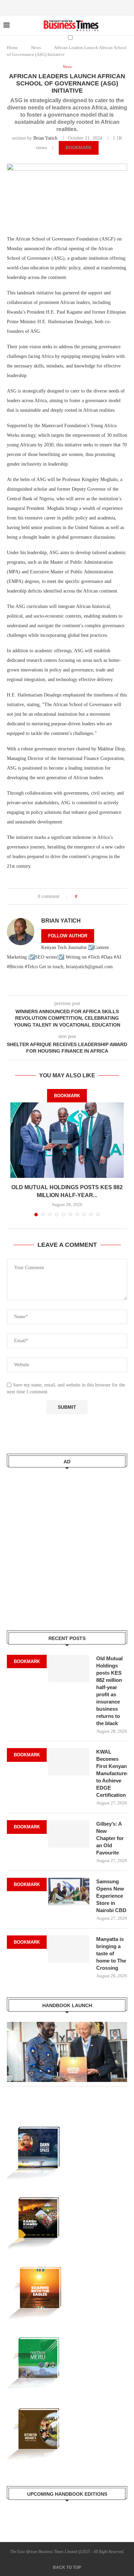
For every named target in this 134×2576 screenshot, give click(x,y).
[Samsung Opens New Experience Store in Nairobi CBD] (69, 1892)
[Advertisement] (67, 1545)
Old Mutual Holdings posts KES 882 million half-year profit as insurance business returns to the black (109, 1691)
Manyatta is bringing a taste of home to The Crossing (111, 1953)
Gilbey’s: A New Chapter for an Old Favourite (110, 1838)
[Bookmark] (127, 51)
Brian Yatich (45, 138)
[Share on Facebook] (85, 897)
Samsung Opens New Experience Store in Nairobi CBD (111, 1896)
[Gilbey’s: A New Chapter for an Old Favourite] (69, 1834)
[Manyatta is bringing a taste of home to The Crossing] (69, 1949)
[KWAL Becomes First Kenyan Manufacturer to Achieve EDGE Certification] (69, 1762)
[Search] (115, 51)
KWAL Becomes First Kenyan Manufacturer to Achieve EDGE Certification (112, 1773)
